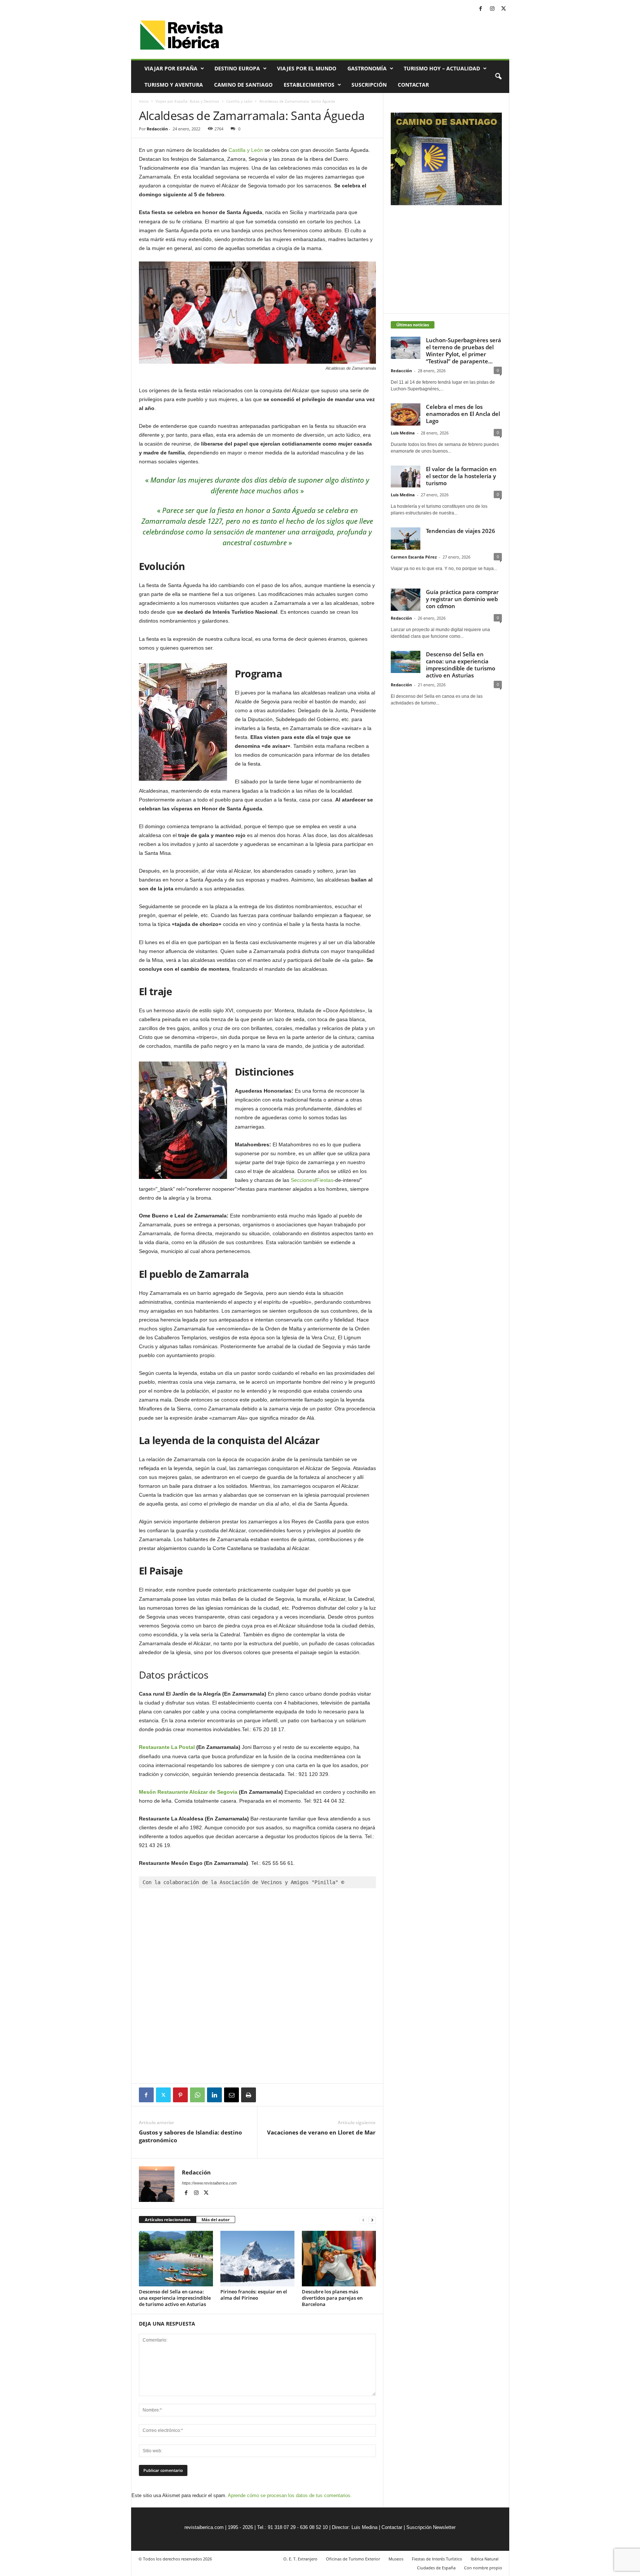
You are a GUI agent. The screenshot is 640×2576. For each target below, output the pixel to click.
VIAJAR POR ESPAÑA (171, 68)
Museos (396, 2559)
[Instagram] (492, 9)
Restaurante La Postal (167, 1747)
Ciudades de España (436, 2568)
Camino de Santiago (243, 85)
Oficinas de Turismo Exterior (353, 2559)
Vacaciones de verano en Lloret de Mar (321, 2132)
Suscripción (369, 85)
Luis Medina (403, 433)
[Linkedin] (214, 2095)
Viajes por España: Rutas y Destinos (187, 101)
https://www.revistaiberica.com (209, 2183)
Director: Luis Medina (355, 2527)
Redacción (157, 129)
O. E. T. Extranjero (300, 2559)
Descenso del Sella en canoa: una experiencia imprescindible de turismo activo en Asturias (175, 2298)
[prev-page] (363, 2220)
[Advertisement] (257, 2063)
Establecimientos (309, 85)
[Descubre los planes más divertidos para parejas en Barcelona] (339, 2259)
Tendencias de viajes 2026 (461, 531)
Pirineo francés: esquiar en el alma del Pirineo (254, 2295)
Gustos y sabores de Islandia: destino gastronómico (190, 2136)
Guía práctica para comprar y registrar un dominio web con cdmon (462, 599)
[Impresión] (249, 2095)
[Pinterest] (180, 2095)
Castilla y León (239, 101)
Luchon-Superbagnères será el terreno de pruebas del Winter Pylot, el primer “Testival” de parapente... (464, 351)
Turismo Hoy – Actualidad (442, 68)
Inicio (144, 101)
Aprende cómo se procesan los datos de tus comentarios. (290, 2495)
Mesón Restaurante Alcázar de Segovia (188, 1792)
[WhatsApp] (197, 2095)
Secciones (303, 1180)
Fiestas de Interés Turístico (437, 2559)
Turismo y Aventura (174, 85)
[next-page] (372, 2220)
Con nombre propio (483, 2568)
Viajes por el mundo (307, 68)
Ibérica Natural (485, 2559)
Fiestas (325, 1180)
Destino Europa (237, 68)
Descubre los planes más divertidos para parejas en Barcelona (332, 2298)
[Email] (231, 2095)
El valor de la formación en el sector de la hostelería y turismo (461, 476)
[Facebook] (481, 9)
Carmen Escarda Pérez (414, 557)
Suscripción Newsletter (431, 2527)
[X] (504, 9)
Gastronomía (367, 68)
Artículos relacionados (168, 2220)
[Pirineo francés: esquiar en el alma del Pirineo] (257, 2259)
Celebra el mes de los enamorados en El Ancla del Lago (463, 414)
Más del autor (216, 2220)
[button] (498, 77)
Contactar (413, 85)
